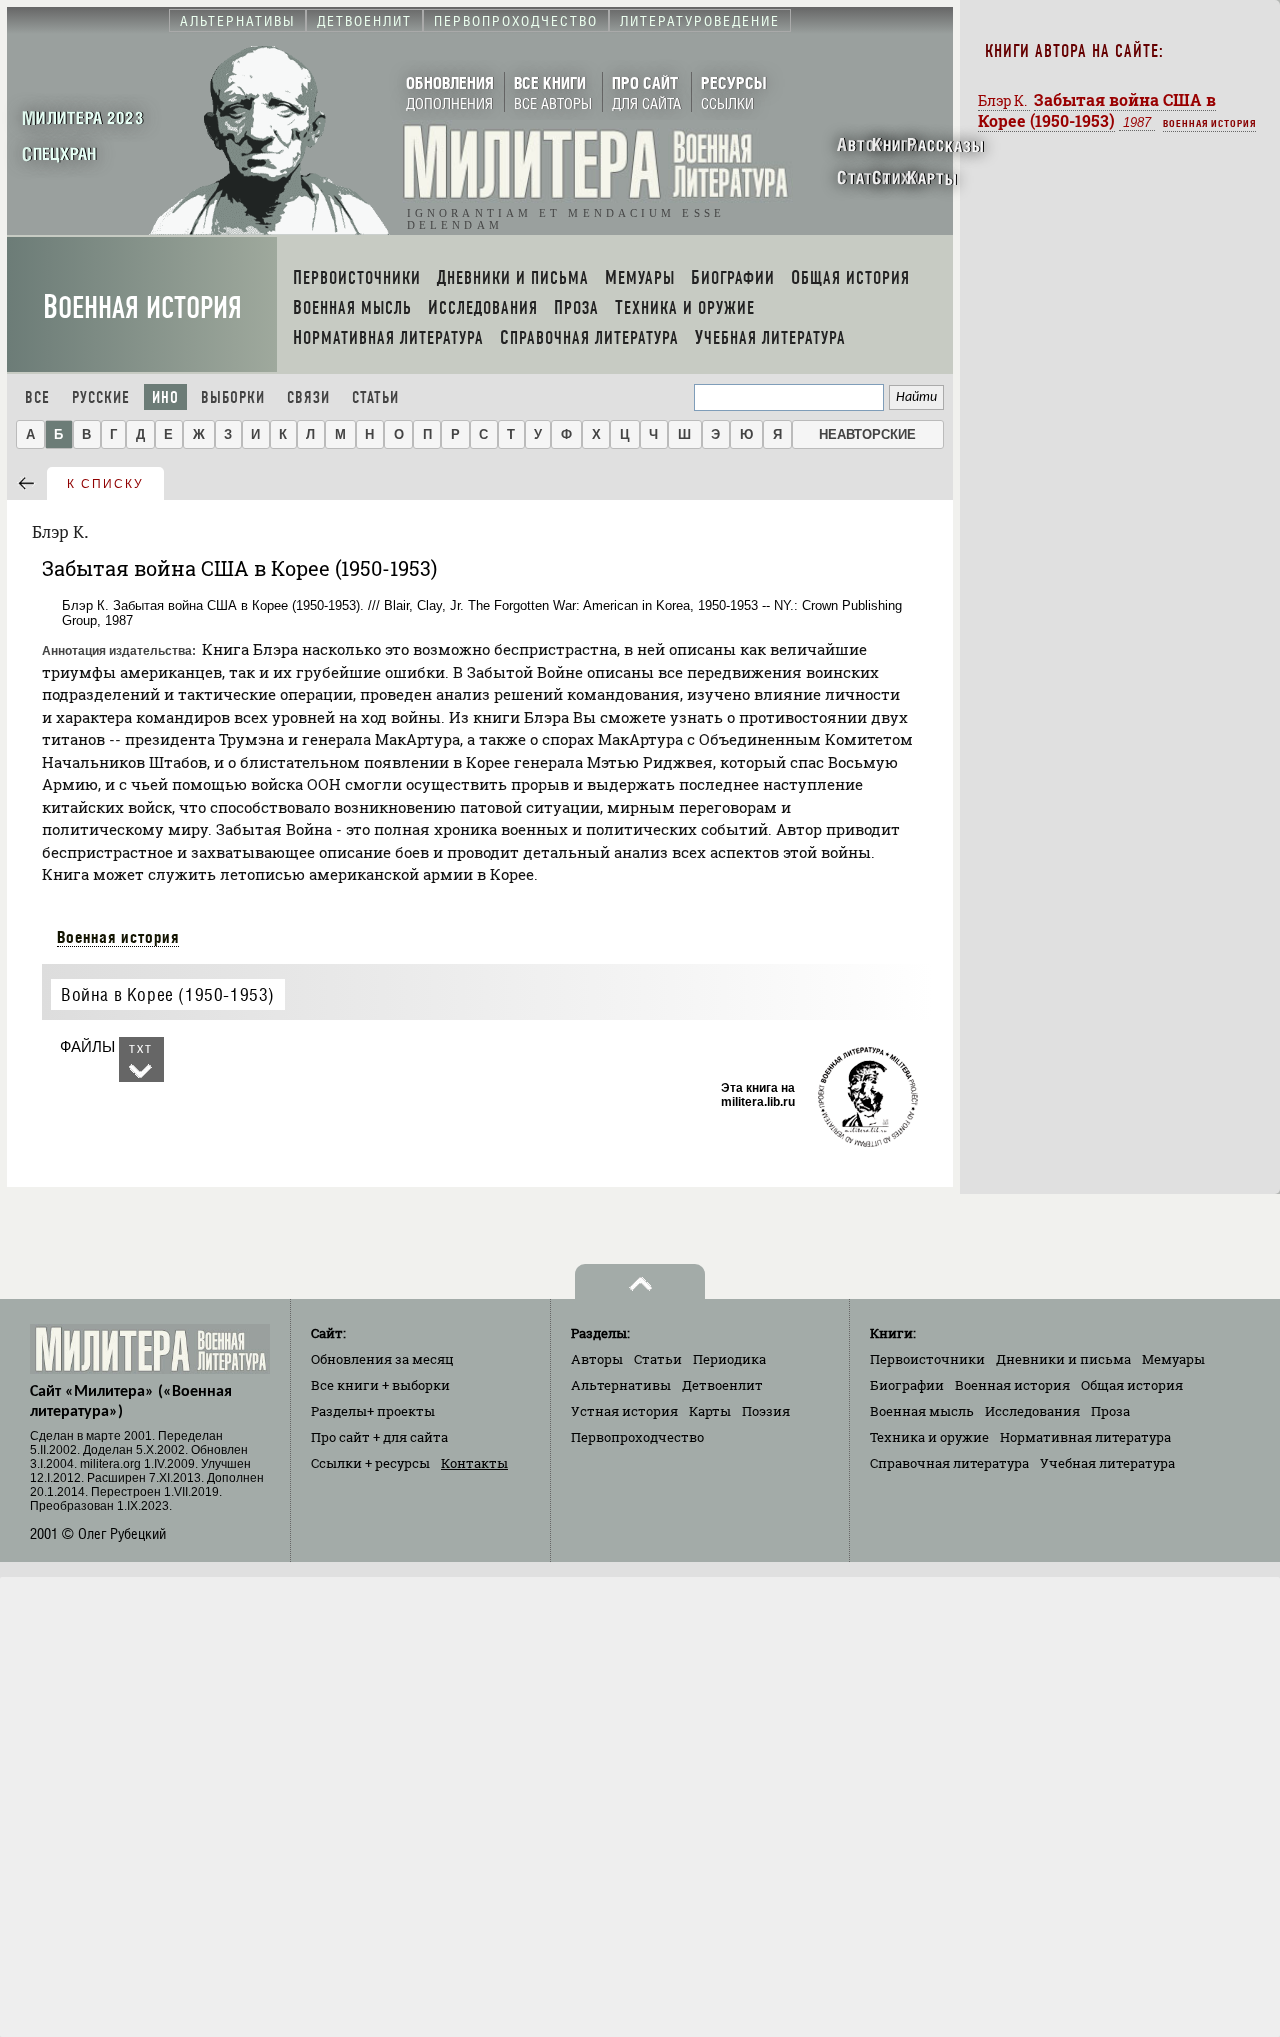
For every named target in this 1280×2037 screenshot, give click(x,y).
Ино (165, 397)
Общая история (1132, 1385)
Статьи (375, 397)
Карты (710, 1411)
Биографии (907, 1385)
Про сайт (379, 1437)
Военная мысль (922, 1411)
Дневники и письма (1063, 1359)
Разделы (373, 1411)
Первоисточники (927, 1359)
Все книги (380, 1385)
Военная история (142, 307)
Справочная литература (949, 1463)
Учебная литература (1107, 1463)
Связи (308, 397)
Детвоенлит (722, 1385)
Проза (1110, 1411)
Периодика (729, 1359)
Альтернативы (621, 1385)
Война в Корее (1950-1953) (168, 994)
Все (37, 397)
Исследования (1032, 1411)
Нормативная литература (1085, 1437)
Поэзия (766, 1411)
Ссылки (370, 1463)
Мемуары (1173, 1359)
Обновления (382, 1359)
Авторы (597, 1359)
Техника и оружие (929, 1437)
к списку (105, 484)
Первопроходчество (637, 1437)
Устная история (624, 1411)
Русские (101, 397)
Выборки (233, 397)
